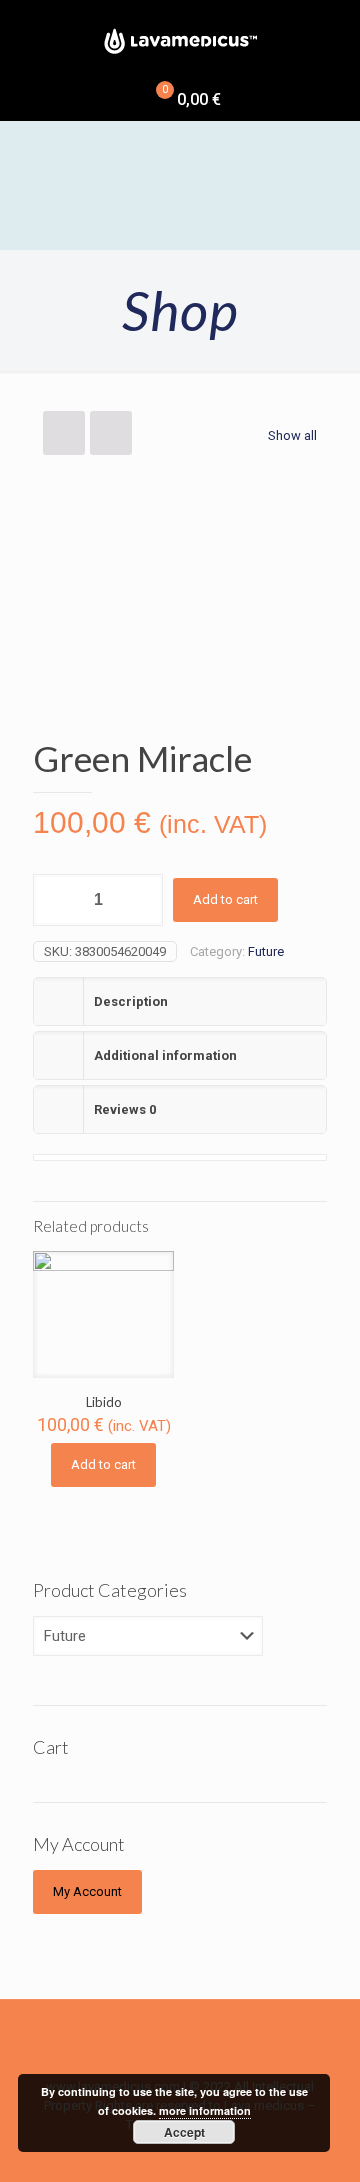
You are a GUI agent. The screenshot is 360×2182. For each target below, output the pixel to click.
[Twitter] (166, 2153)
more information (205, 2110)
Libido (104, 1402)
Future (266, 951)
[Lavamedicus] (180, 40)
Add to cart (225, 899)
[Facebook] (139, 2153)
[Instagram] (220, 2153)
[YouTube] (193, 2153)
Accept (184, 2132)
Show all (292, 435)
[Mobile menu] (27, 30)
